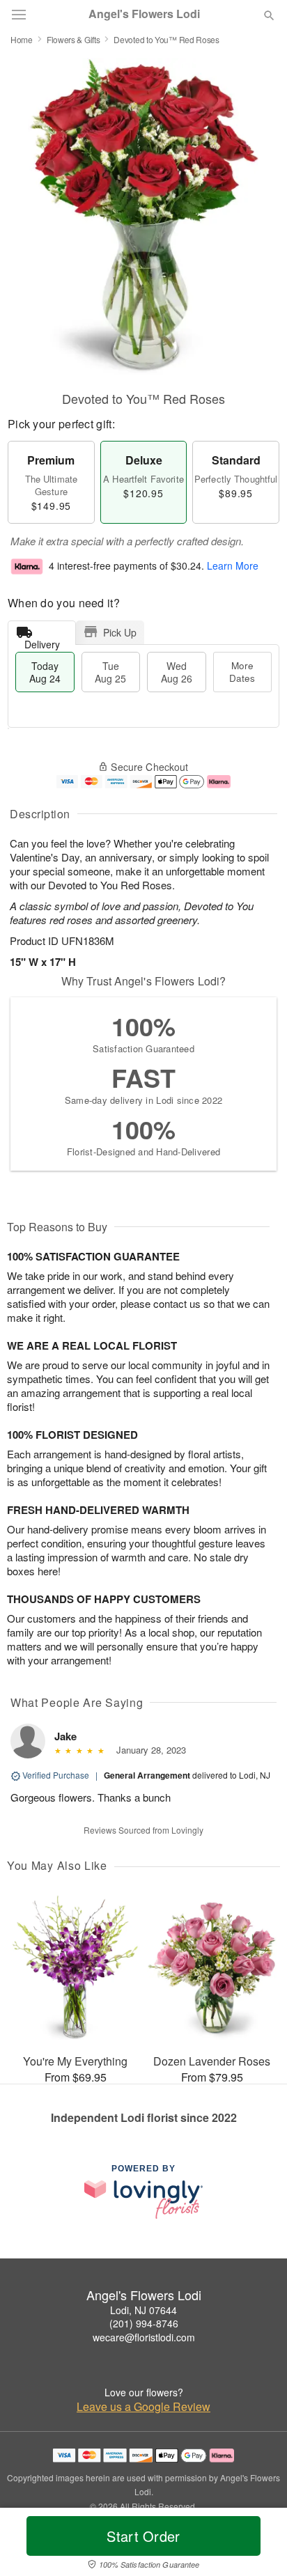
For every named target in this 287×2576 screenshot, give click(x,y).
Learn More (233, 565)
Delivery (42, 641)
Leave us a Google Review (143, 2407)
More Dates (242, 672)
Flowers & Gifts (73, 39)
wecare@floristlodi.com (144, 2337)
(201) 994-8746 (144, 2323)
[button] (257, 2545)
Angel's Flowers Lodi (144, 14)
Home (22, 39)
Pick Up (120, 632)
